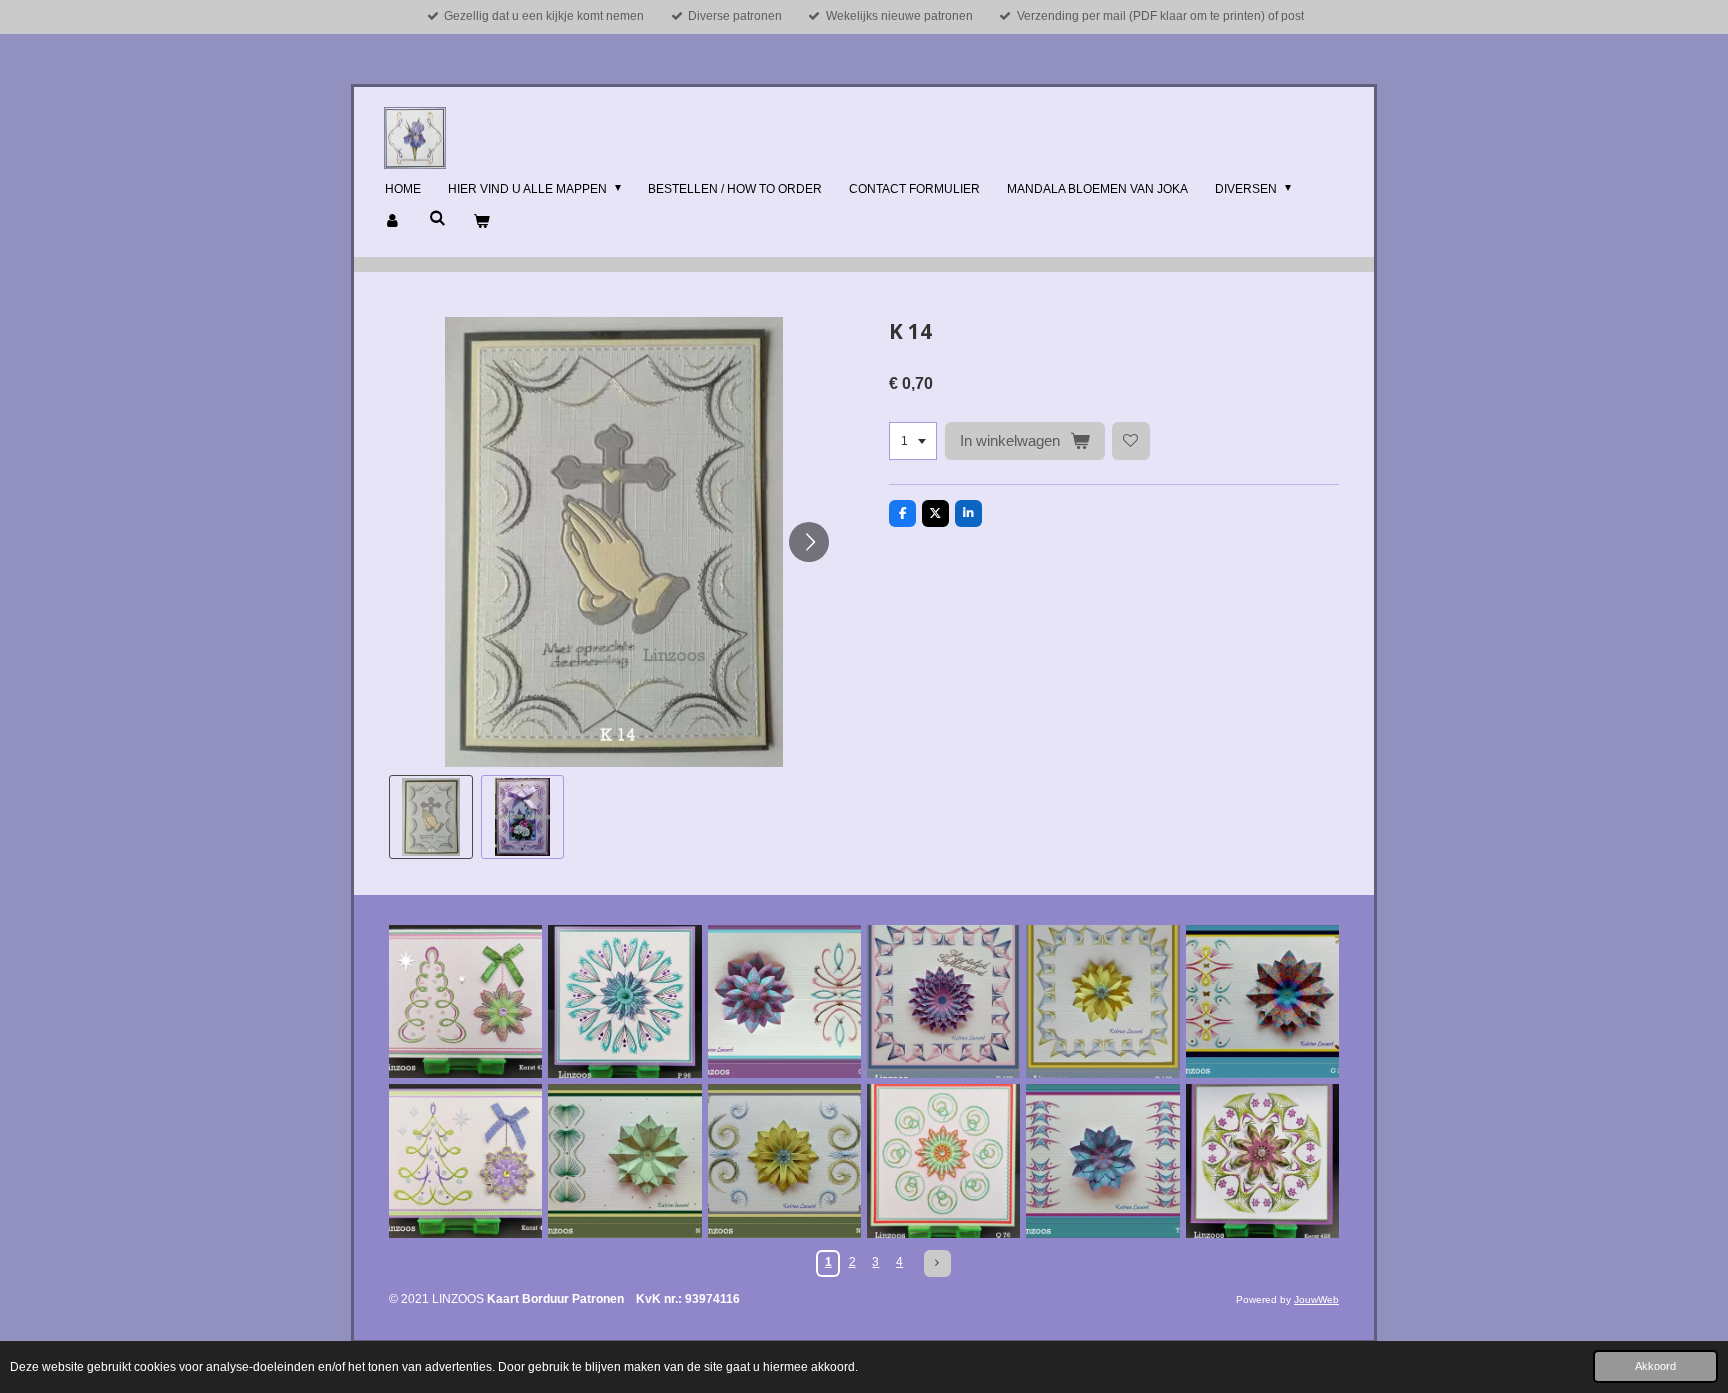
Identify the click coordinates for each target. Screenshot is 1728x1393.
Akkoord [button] (1655, 1366)
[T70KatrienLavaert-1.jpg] (1102, 1160)
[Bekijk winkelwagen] (481, 222)
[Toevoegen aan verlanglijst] (1131, 441)
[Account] (393, 222)
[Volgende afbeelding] (809, 542)
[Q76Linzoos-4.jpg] (943, 1160)
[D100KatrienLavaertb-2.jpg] (943, 1001)
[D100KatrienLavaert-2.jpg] (1102, 1001)
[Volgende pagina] (937, 1263)
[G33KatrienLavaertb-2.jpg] (1262, 1001)
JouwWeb (1316, 1299)
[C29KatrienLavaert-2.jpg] (784, 1001)
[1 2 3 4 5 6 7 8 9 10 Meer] (913, 441)
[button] (431, 817)
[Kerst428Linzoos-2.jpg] (1262, 1160)
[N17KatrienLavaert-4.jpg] (784, 1160)
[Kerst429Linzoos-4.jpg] (465, 1001)
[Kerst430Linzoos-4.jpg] (465, 1160)
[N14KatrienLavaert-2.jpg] (624, 1160)
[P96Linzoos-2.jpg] (624, 1001)
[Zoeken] (437, 218)
